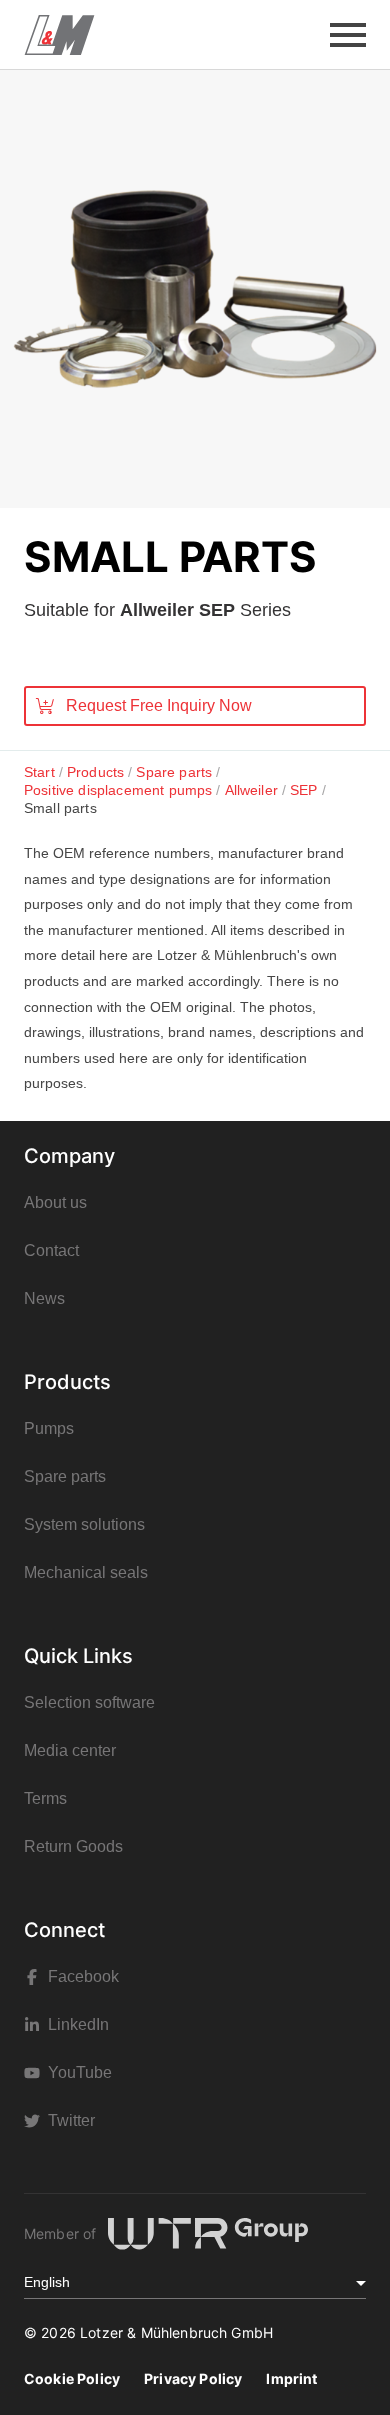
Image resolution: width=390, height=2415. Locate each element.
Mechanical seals (86, 1572)
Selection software (89, 1702)
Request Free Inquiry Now (159, 705)
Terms (45, 1798)
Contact (51, 1250)
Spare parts (65, 1476)
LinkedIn (78, 2024)
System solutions (84, 1524)
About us (55, 1202)
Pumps (49, 1428)
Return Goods (73, 1846)
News (44, 1298)
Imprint (291, 2378)
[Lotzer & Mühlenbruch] (59, 35)
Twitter (71, 2120)
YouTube (80, 2072)
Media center (70, 1750)
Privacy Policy (193, 2378)
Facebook (83, 1976)
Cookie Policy (72, 2378)
